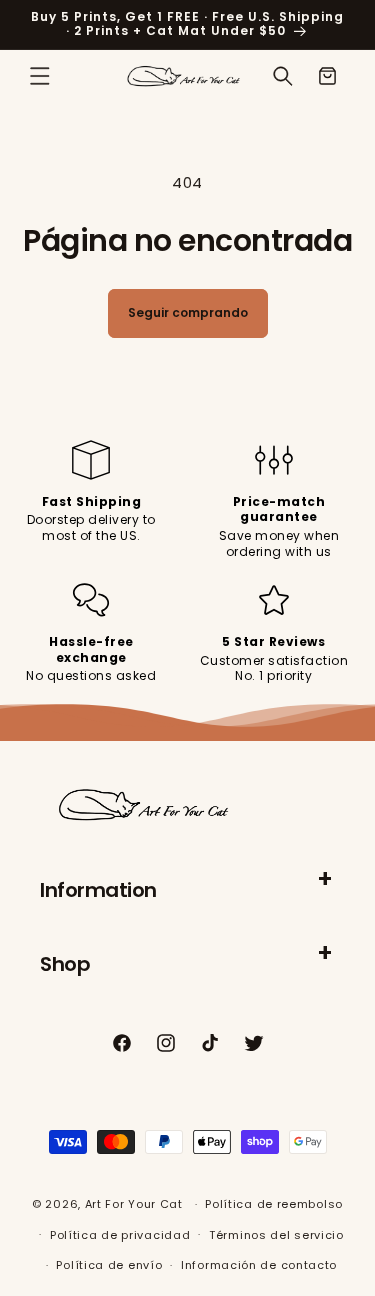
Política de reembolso (274, 1204)
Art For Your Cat (134, 1204)
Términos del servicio (276, 1235)
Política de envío (109, 1265)
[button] (40, 76)
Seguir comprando (188, 312)
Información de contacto (259, 1265)
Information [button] (98, 890)
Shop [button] (65, 964)
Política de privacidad (120, 1235)
